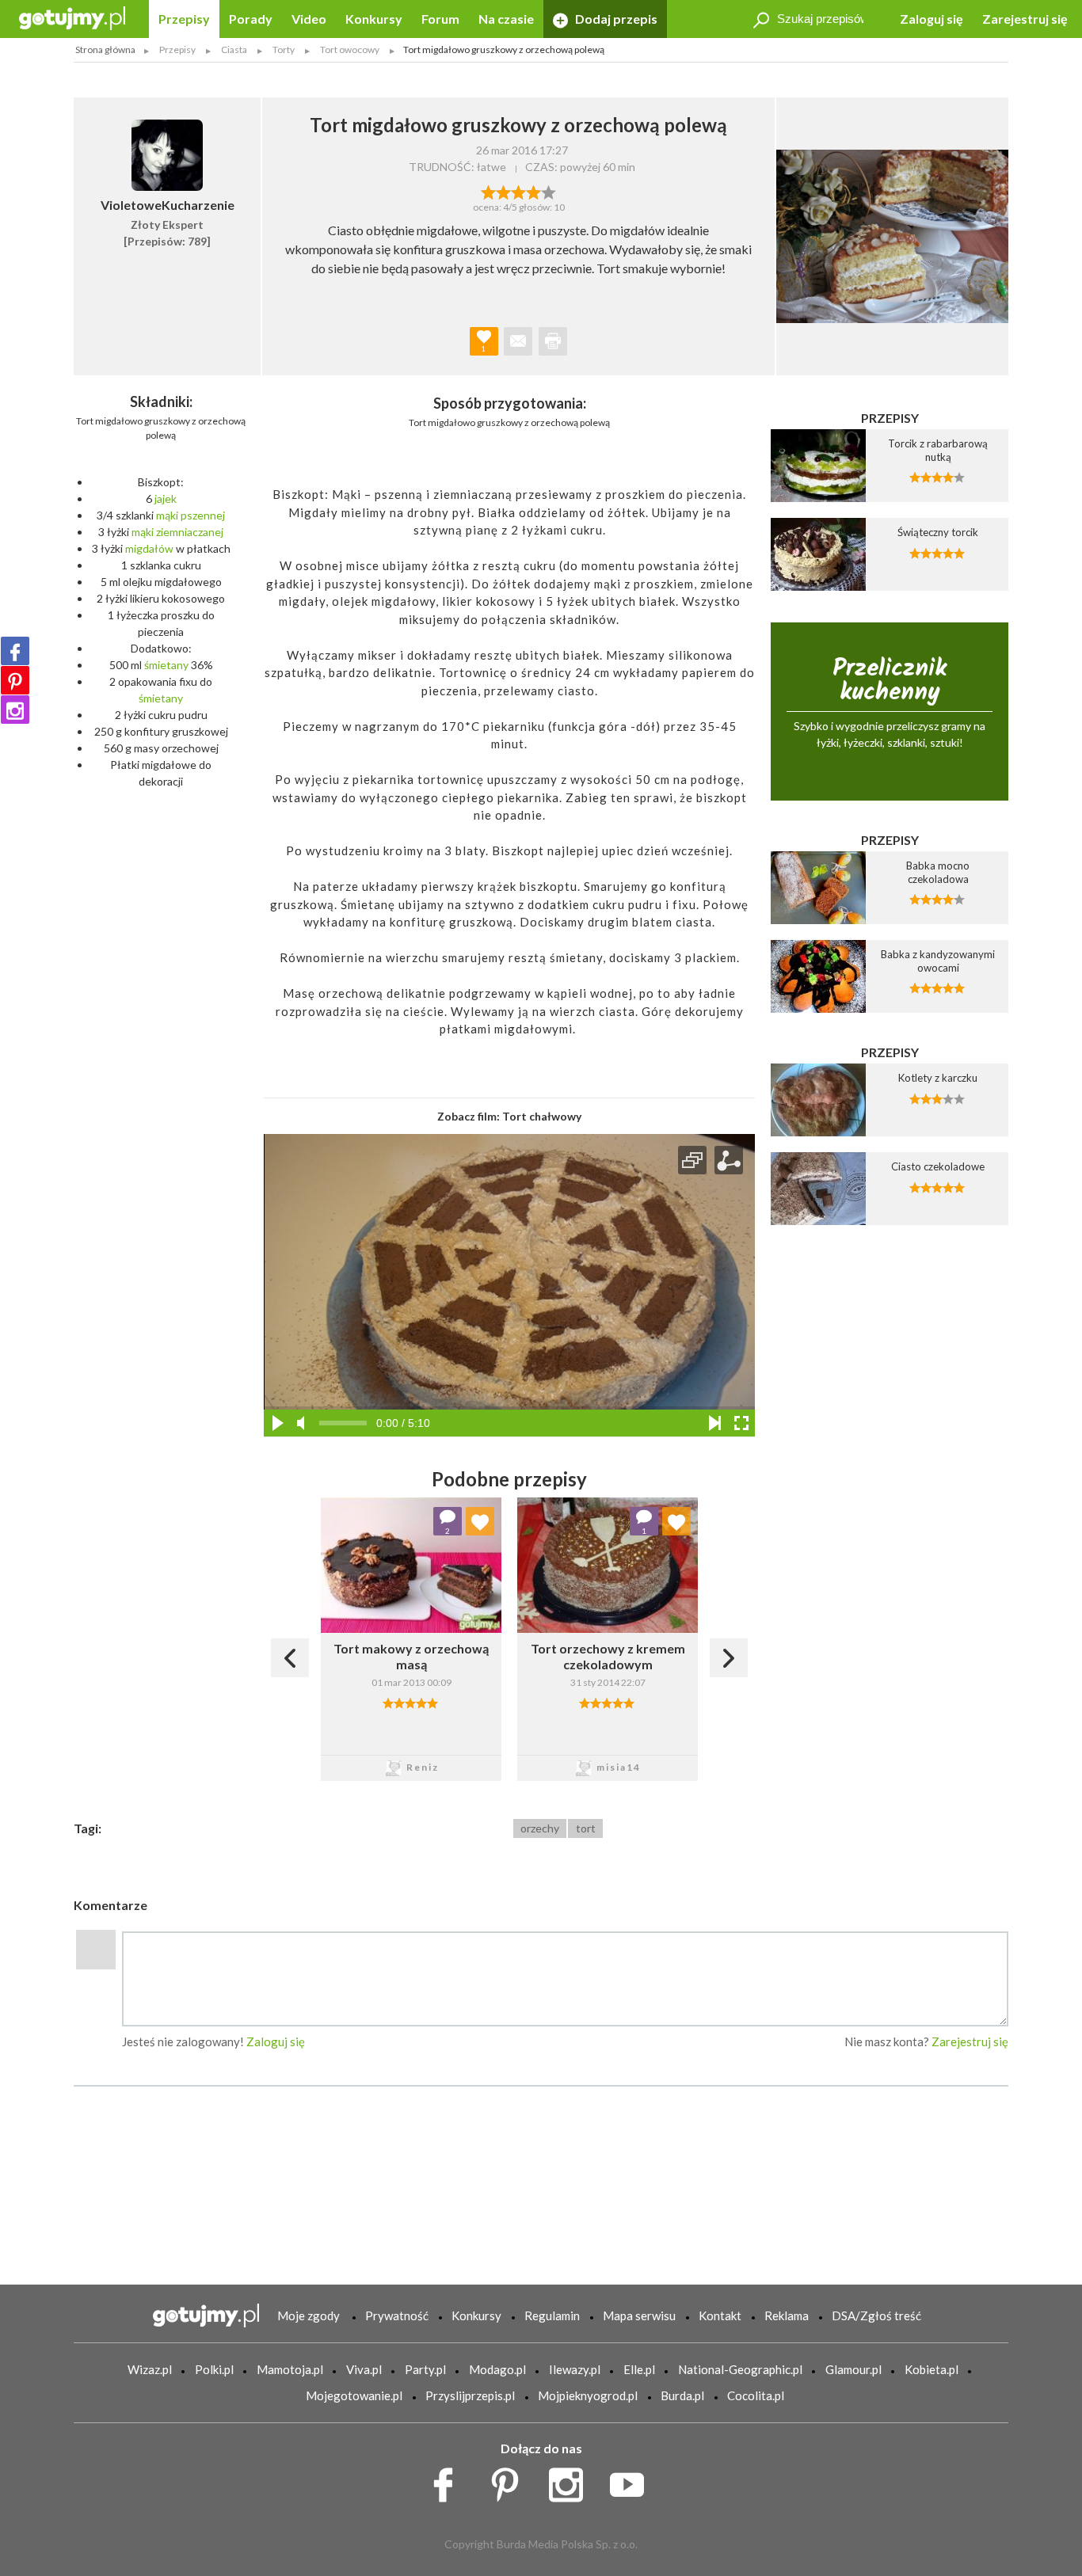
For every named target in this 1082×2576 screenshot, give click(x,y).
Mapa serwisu (639, 2315)
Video (309, 19)
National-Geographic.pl (740, 2369)
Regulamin (552, 2315)
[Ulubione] (480, 1521)
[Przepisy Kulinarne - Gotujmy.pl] (72, 17)
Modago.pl (497, 2369)
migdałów (149, 548)
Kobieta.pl (932, 2369)
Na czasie (506, 19)
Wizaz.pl (150, 2369)
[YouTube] (632, 2481)
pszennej (203, 515)
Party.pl (425, 2369)
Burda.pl (682, 2395)
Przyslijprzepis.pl (470, 2395)
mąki (167, 515)
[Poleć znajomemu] (518, 341)
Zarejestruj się (1025, 19)
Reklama (787, 2315)
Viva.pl (364, 2369)
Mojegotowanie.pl (354, 2395)
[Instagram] (15, 710)
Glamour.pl (853, 2369)
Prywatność (397, 2315)
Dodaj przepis (615, 19)
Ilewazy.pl (575, 2369)
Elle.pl (639, 2369)
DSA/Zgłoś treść (876, 2315)
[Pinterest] (15, 680)
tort (586, 1828)
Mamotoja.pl (290, 2369)
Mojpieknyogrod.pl (588, 2395)
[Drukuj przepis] (553, 341)
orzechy (540, 1828)
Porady (251, 19)
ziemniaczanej (190, 532)
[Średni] (503, 191)
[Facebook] (15, 651)
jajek (166, 498)
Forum (440, 19)
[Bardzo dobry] (533, 191)
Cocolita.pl (756, 2395)
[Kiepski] (488, 191)
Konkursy (374, 19)
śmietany (166, 665)
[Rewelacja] (549, 191)
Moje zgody (309, 2315)
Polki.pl (214, 2369)
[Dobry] (518, 191)
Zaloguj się (932, 19)
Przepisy (184, 19)
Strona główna (105, 49)
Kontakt (720, 2315)
